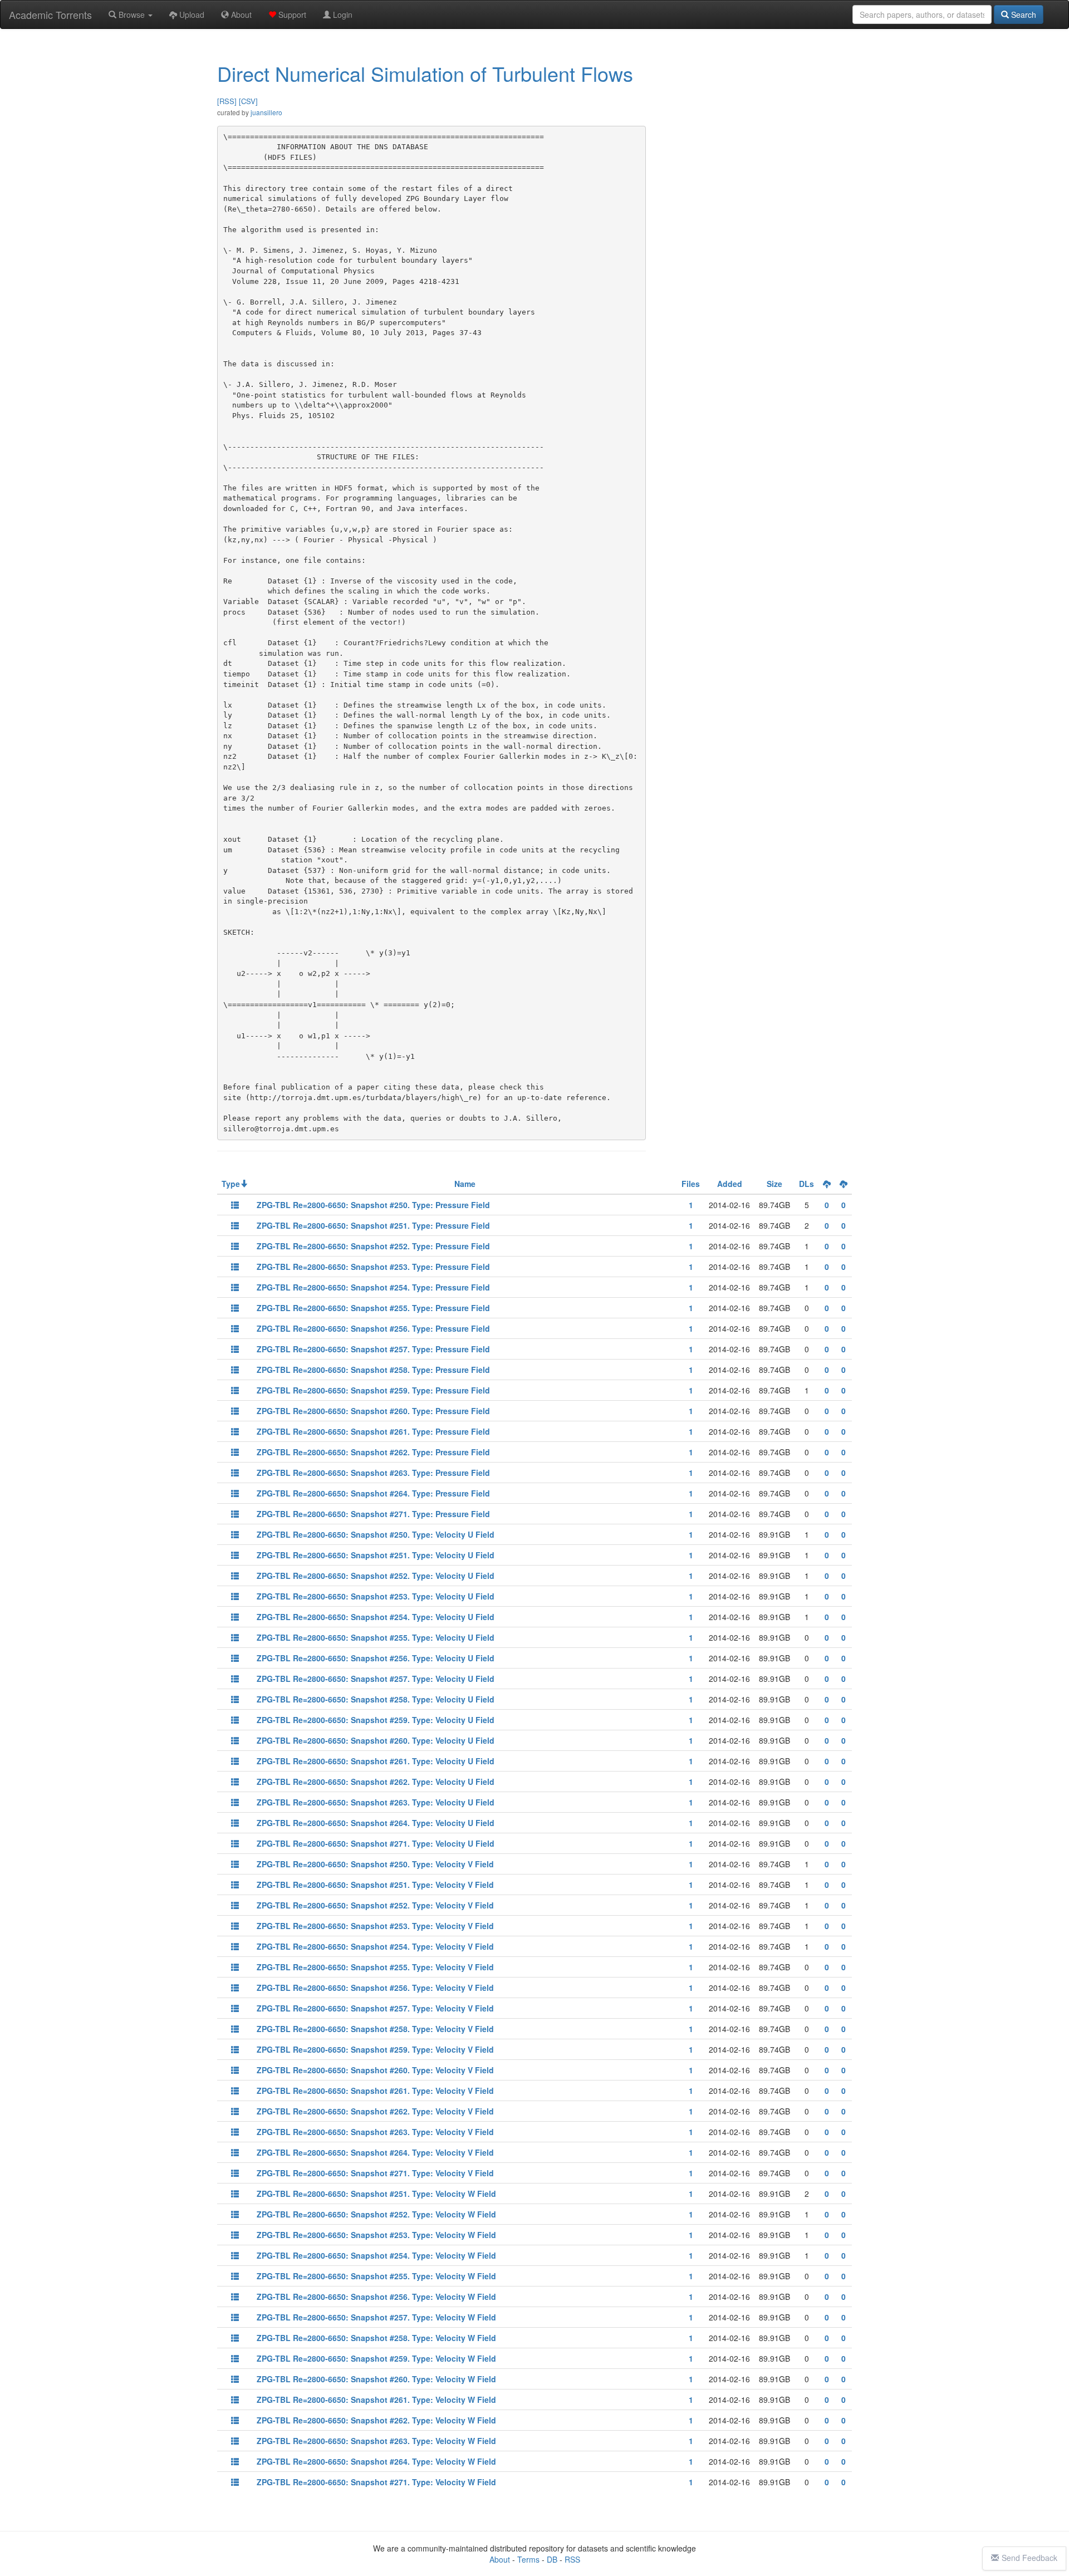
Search (1023, 14)
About (240, 14)
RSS (572, 2559)
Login (342, 14)
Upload (191, 14)
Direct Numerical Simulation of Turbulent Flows (425, 73)
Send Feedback (1029, 2558)
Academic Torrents (50, 14)
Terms (528, 2559)
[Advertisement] (754, 121)
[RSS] (227, 101)
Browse (132, 14)
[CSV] (248, 101)
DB (552, 2559)
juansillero (266, 112)
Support (291, 14)
